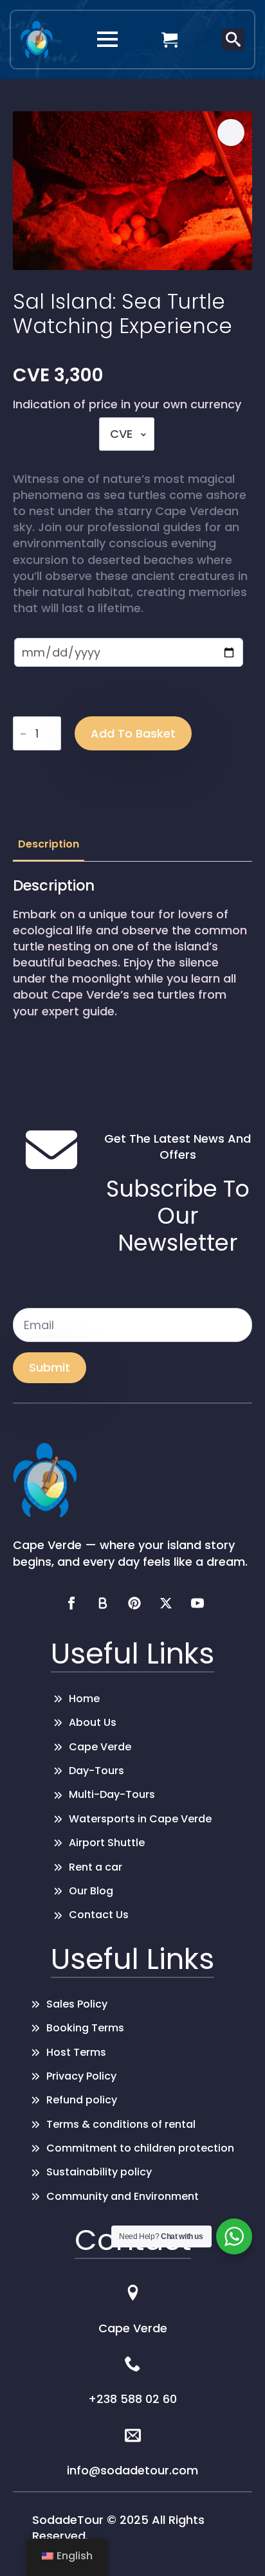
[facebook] (71, 1603)
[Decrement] (23, 734)
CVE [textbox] (121, 434)
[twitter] (166, 1603)
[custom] (103, 1603)
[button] (231, 132)
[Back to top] (236, 2547)
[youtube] (197, 1603)
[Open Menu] (107, 39)
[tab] (49, 844)
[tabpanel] (132, 962)
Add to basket (133, 733)
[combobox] (127, 434)
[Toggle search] (233, 40)
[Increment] (51, 734)
